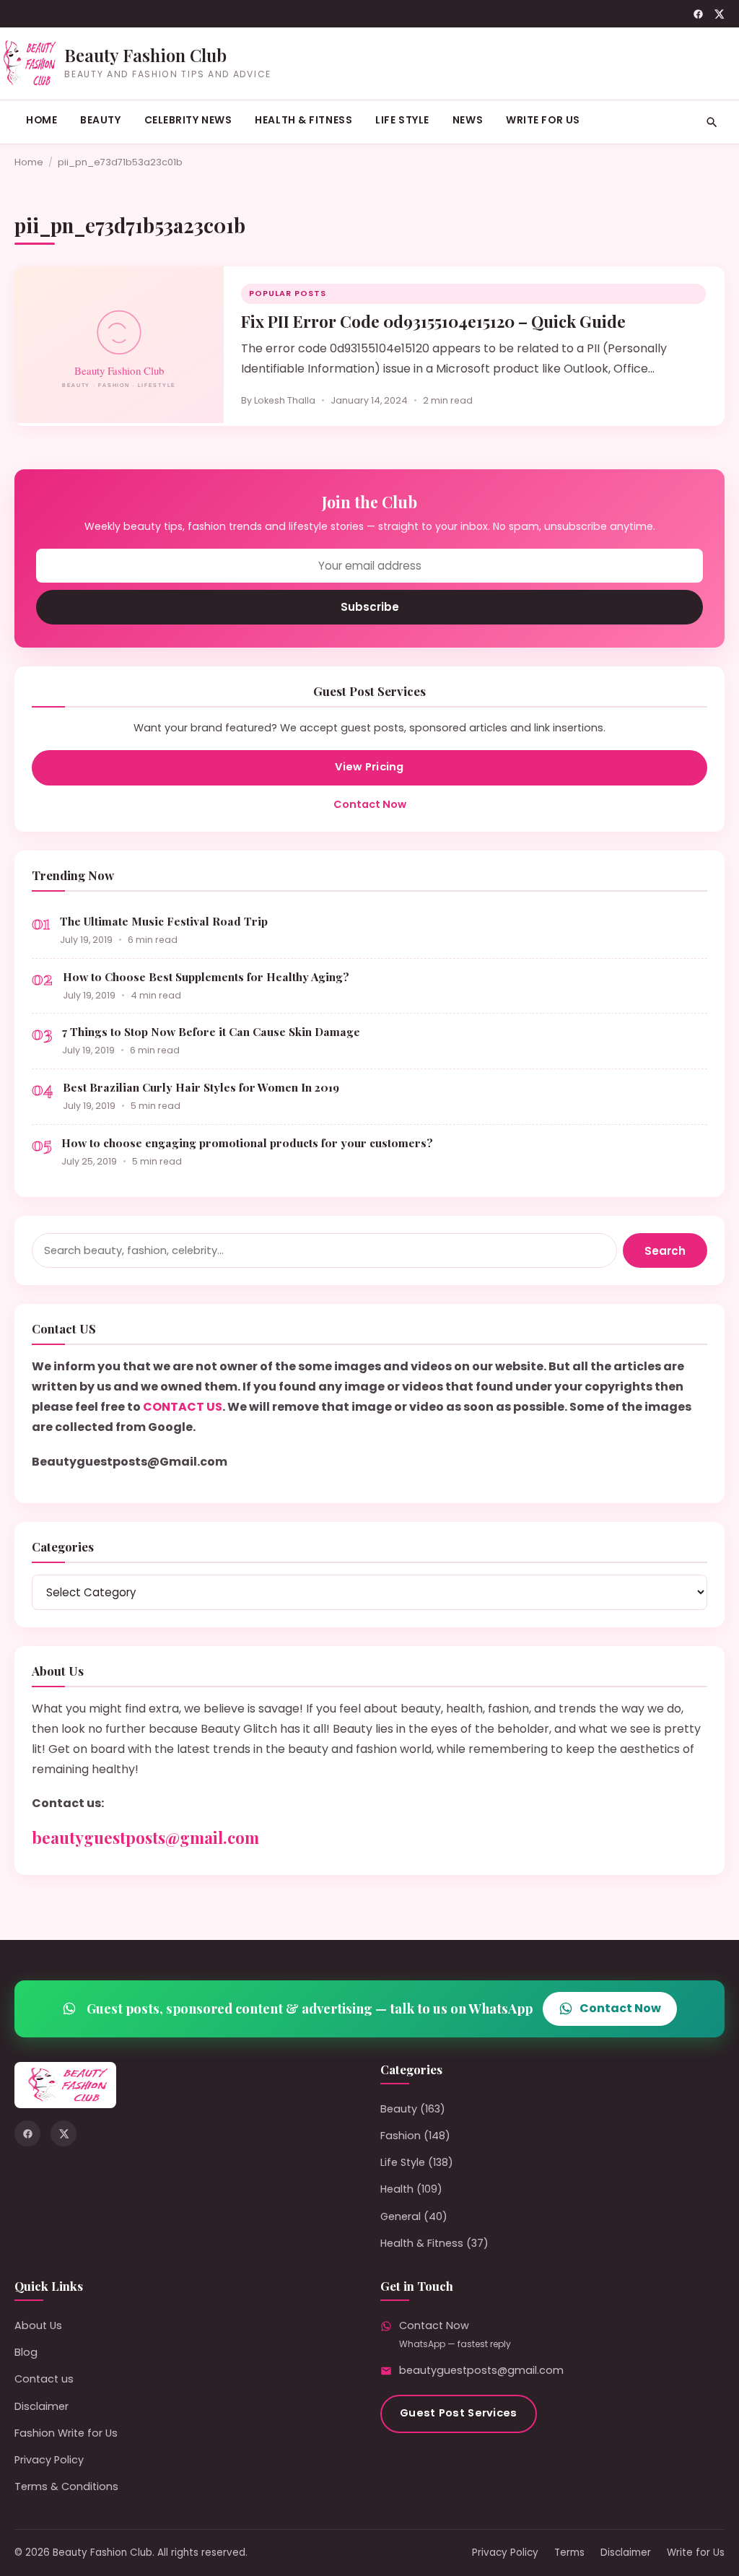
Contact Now (370, 804)
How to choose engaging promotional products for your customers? (247, 1143)
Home (41, 120)
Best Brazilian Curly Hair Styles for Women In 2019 (201, 1087)
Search (665, 1251)
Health (397, 2189)
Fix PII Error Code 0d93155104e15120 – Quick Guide (433, 321)
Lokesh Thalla (285, 400)
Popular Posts (288, 293)
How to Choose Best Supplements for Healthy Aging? (206, 976)
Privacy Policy (49, 2460)
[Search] (712, 122)
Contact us (44, 2379)
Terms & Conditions (66, 2486)
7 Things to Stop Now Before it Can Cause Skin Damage (211, 1031)
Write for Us (543, 120)
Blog (26, 2352)
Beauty (100, 120)
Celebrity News (188, 120)
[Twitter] (719, 14)
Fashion (401, 2136)
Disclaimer (41, 2406)
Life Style (402, 120)
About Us (38, 2325)
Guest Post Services (459, 2413)
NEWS (468, 120)
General (401, 2216)
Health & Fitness (303, 120)
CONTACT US (183, 1407)
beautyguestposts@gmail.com (145, 1837)
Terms (569, 2553)
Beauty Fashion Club (145, 55)
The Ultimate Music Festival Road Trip (164, 921)
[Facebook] (698, 14)
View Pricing (369, 767)
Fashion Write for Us (66, 2433)
